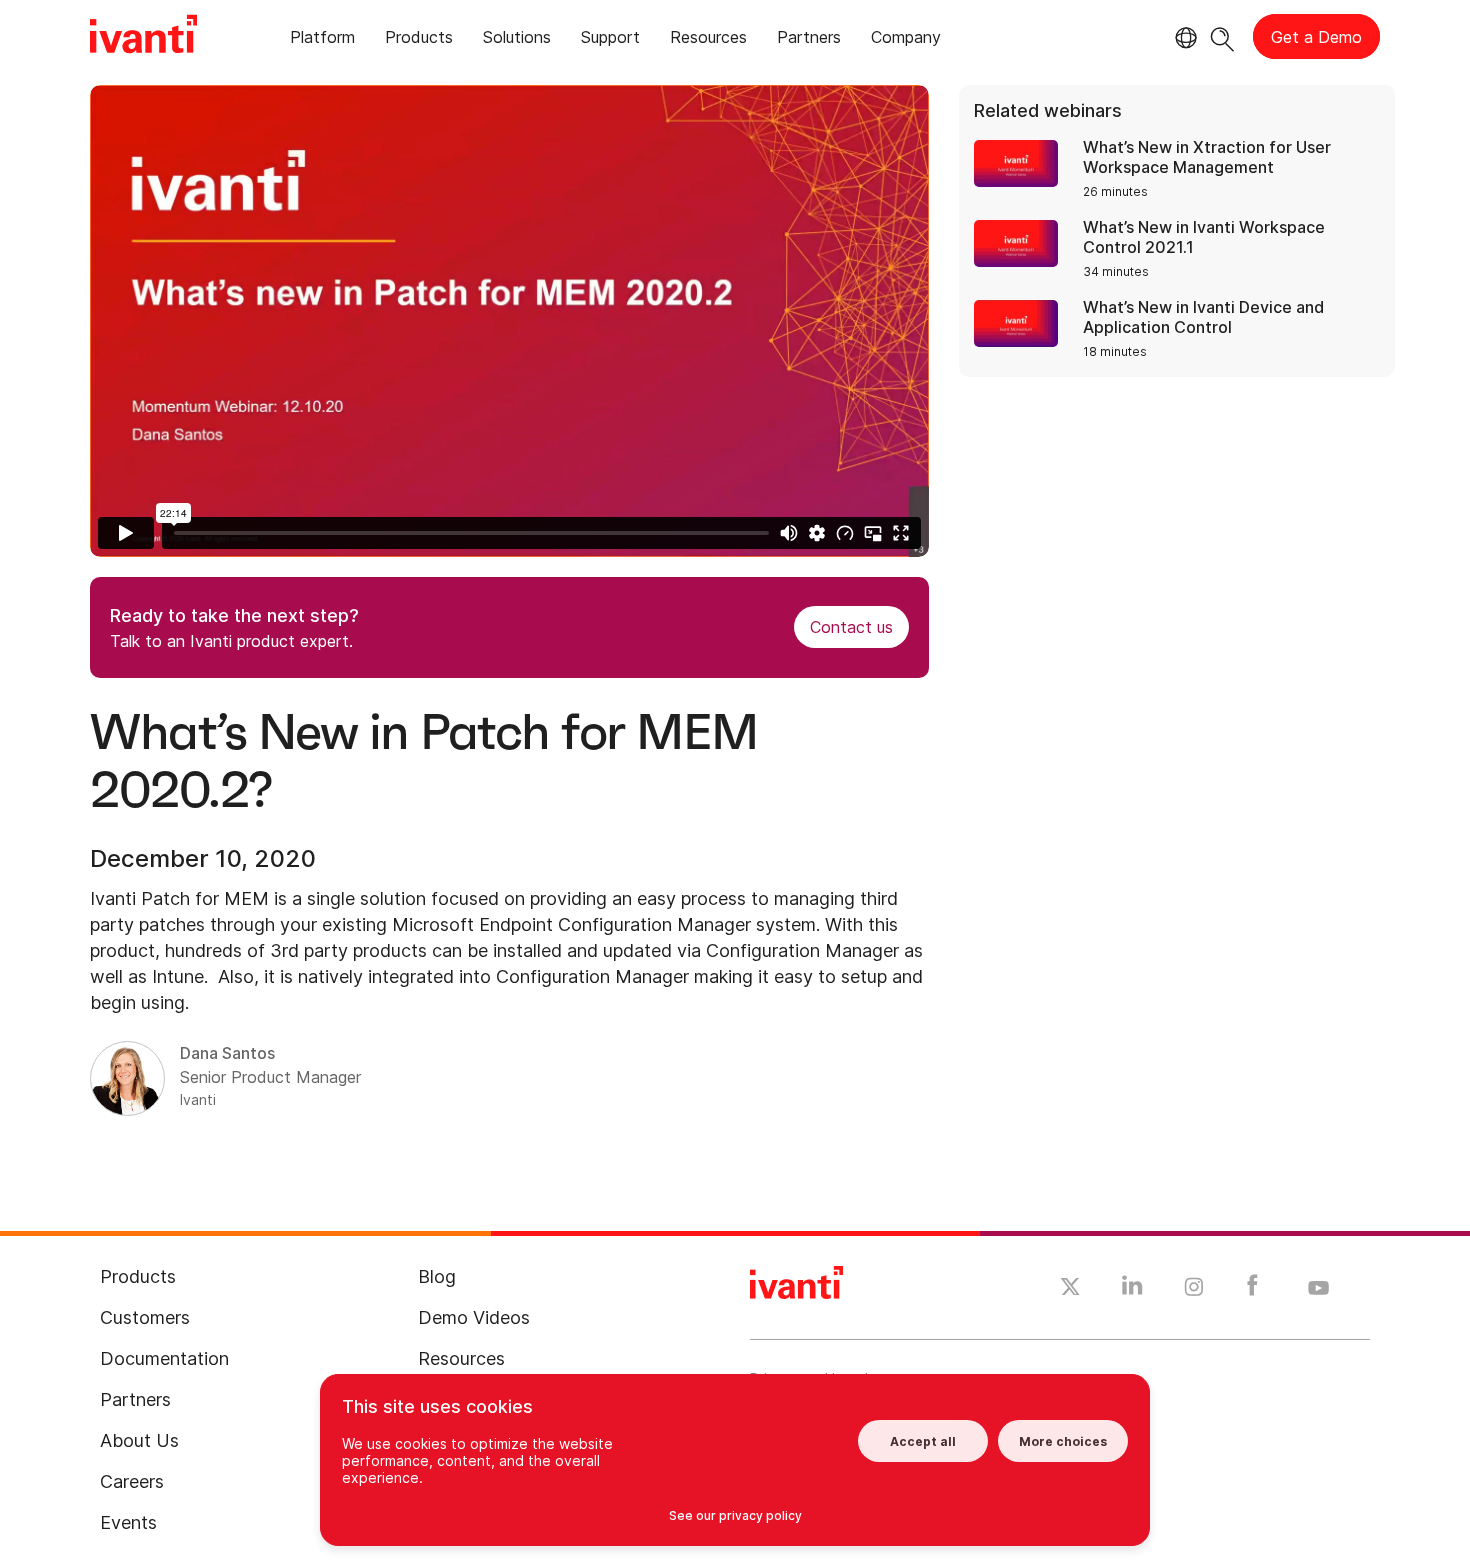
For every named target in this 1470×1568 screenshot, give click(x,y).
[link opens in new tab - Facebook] (1252, 1290)
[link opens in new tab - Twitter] (1070, 1289)
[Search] (1222, 36)
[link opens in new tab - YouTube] (1318, 1289)
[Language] (1183, 38)
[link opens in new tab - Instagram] (1194, 1290)
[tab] (322, 40)
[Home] (143, 37)
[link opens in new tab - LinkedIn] (1132, 1290)
